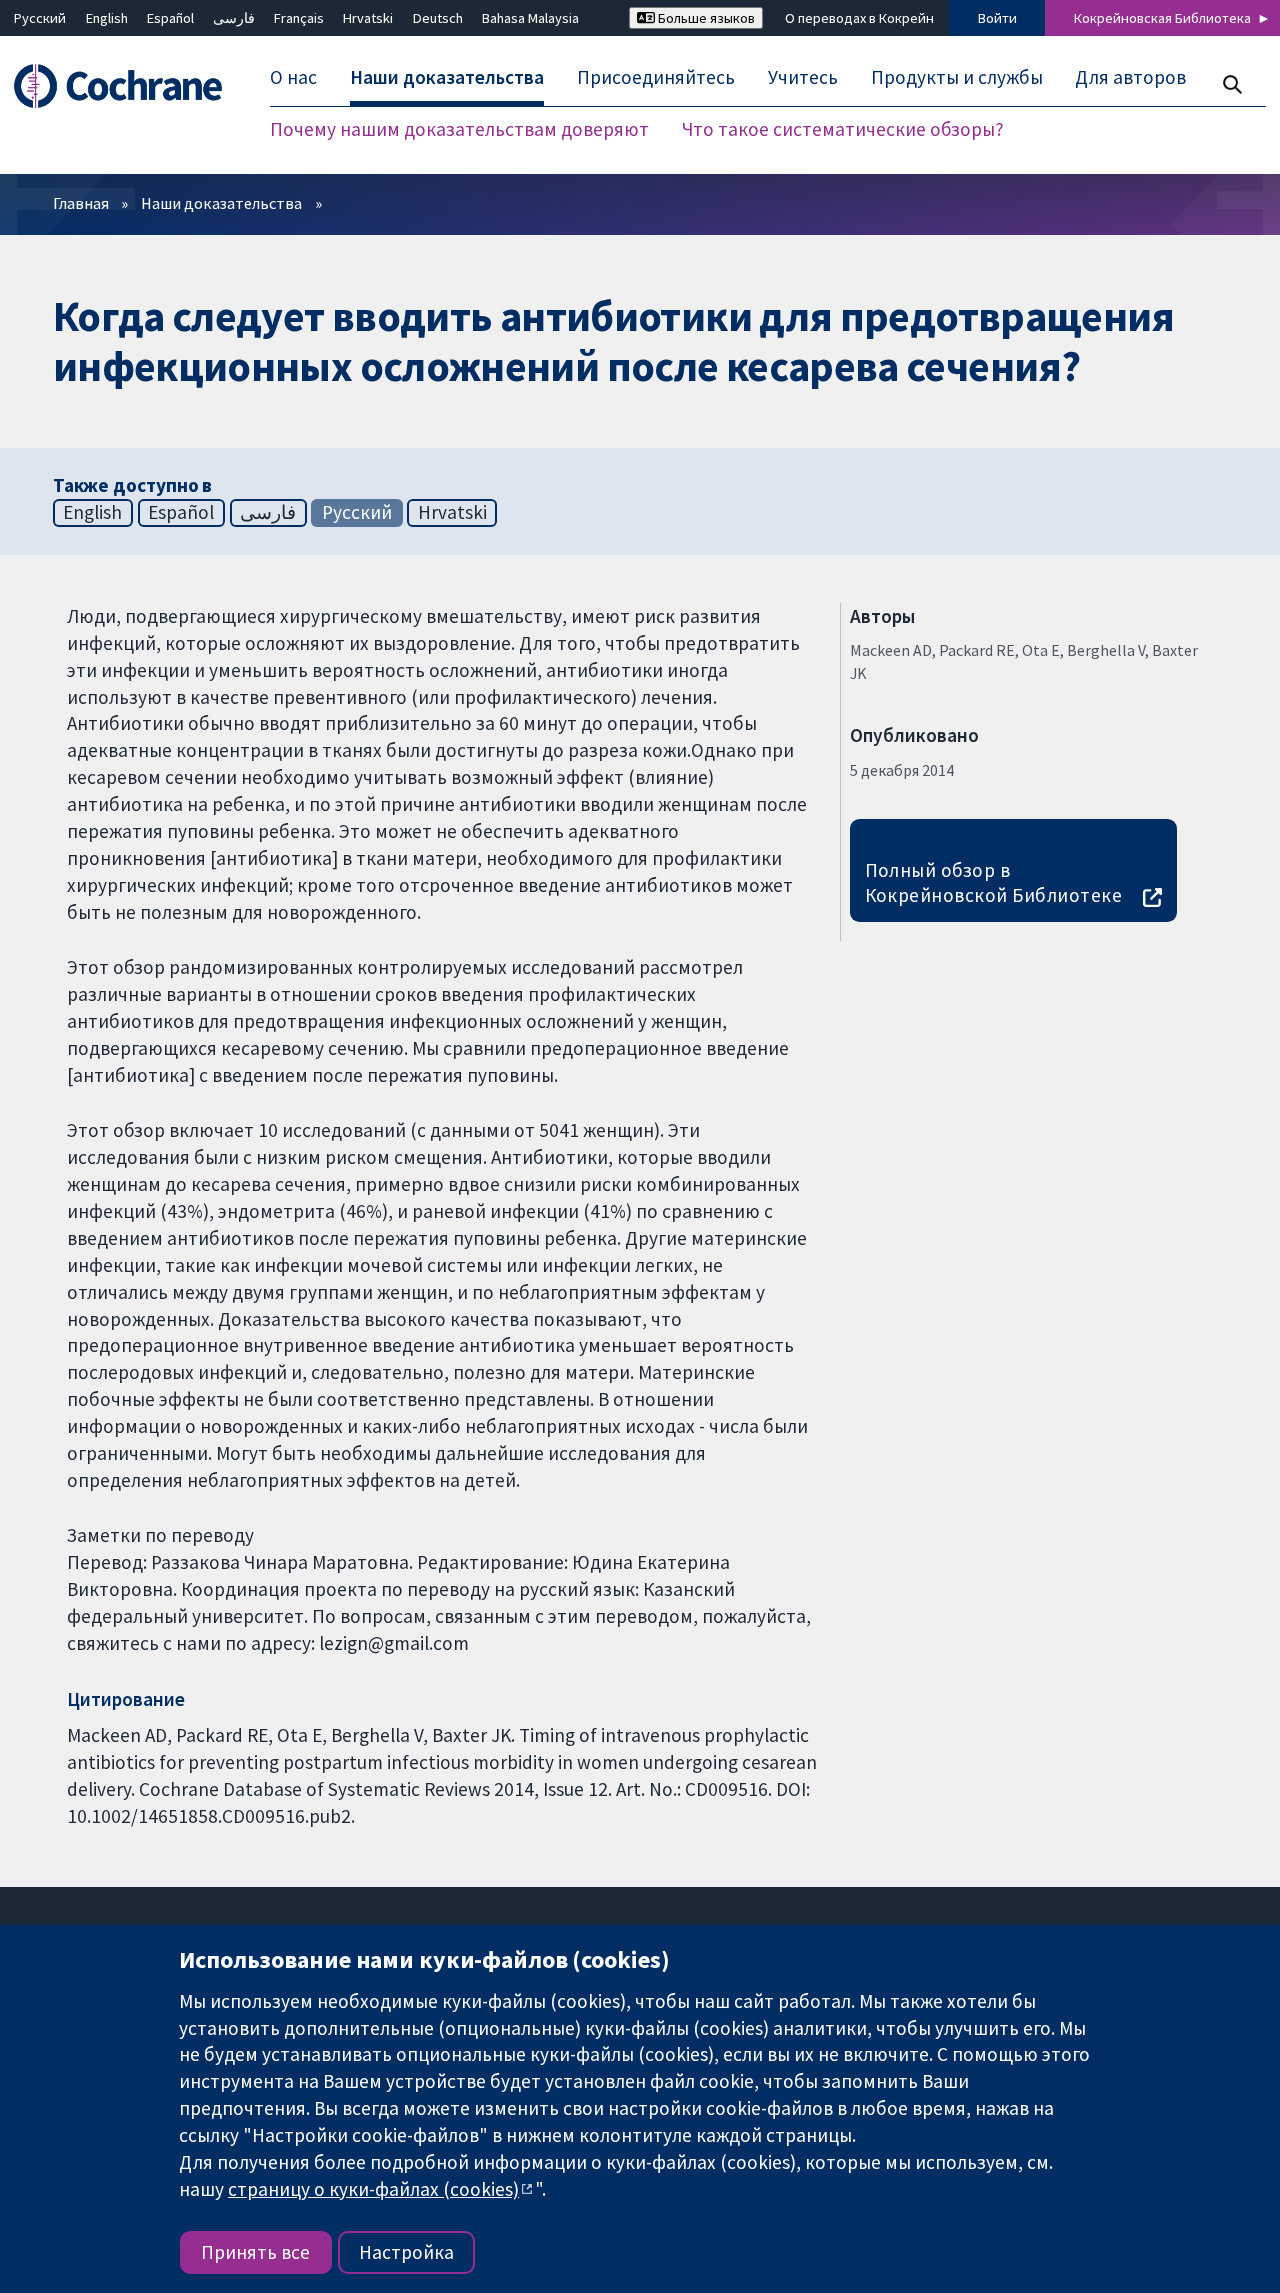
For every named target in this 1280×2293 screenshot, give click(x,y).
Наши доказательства (221, 203)
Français (299, 18)
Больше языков (705, 18)
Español (170, 18)
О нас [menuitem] (293, 78)
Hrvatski (368, 18)
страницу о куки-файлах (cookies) (373, 2189)
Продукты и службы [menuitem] (957, 78)
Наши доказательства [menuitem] (447, 78)
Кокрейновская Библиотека (1162, 18)
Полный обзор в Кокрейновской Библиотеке (994, 882)
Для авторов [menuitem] (1130, 78)
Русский (40, 18)
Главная (81, 203)
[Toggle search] (1231, 84)
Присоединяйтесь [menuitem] (656, 78)
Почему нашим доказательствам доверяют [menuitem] (459, 130)
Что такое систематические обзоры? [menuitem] (843, 130)
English (107, 18)
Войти (997, 18)
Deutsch (438, 18)
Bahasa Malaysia (530, 18)
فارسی (234, 18)
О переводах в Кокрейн (859, 18)
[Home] (127, 86)
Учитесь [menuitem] (803, 78)
